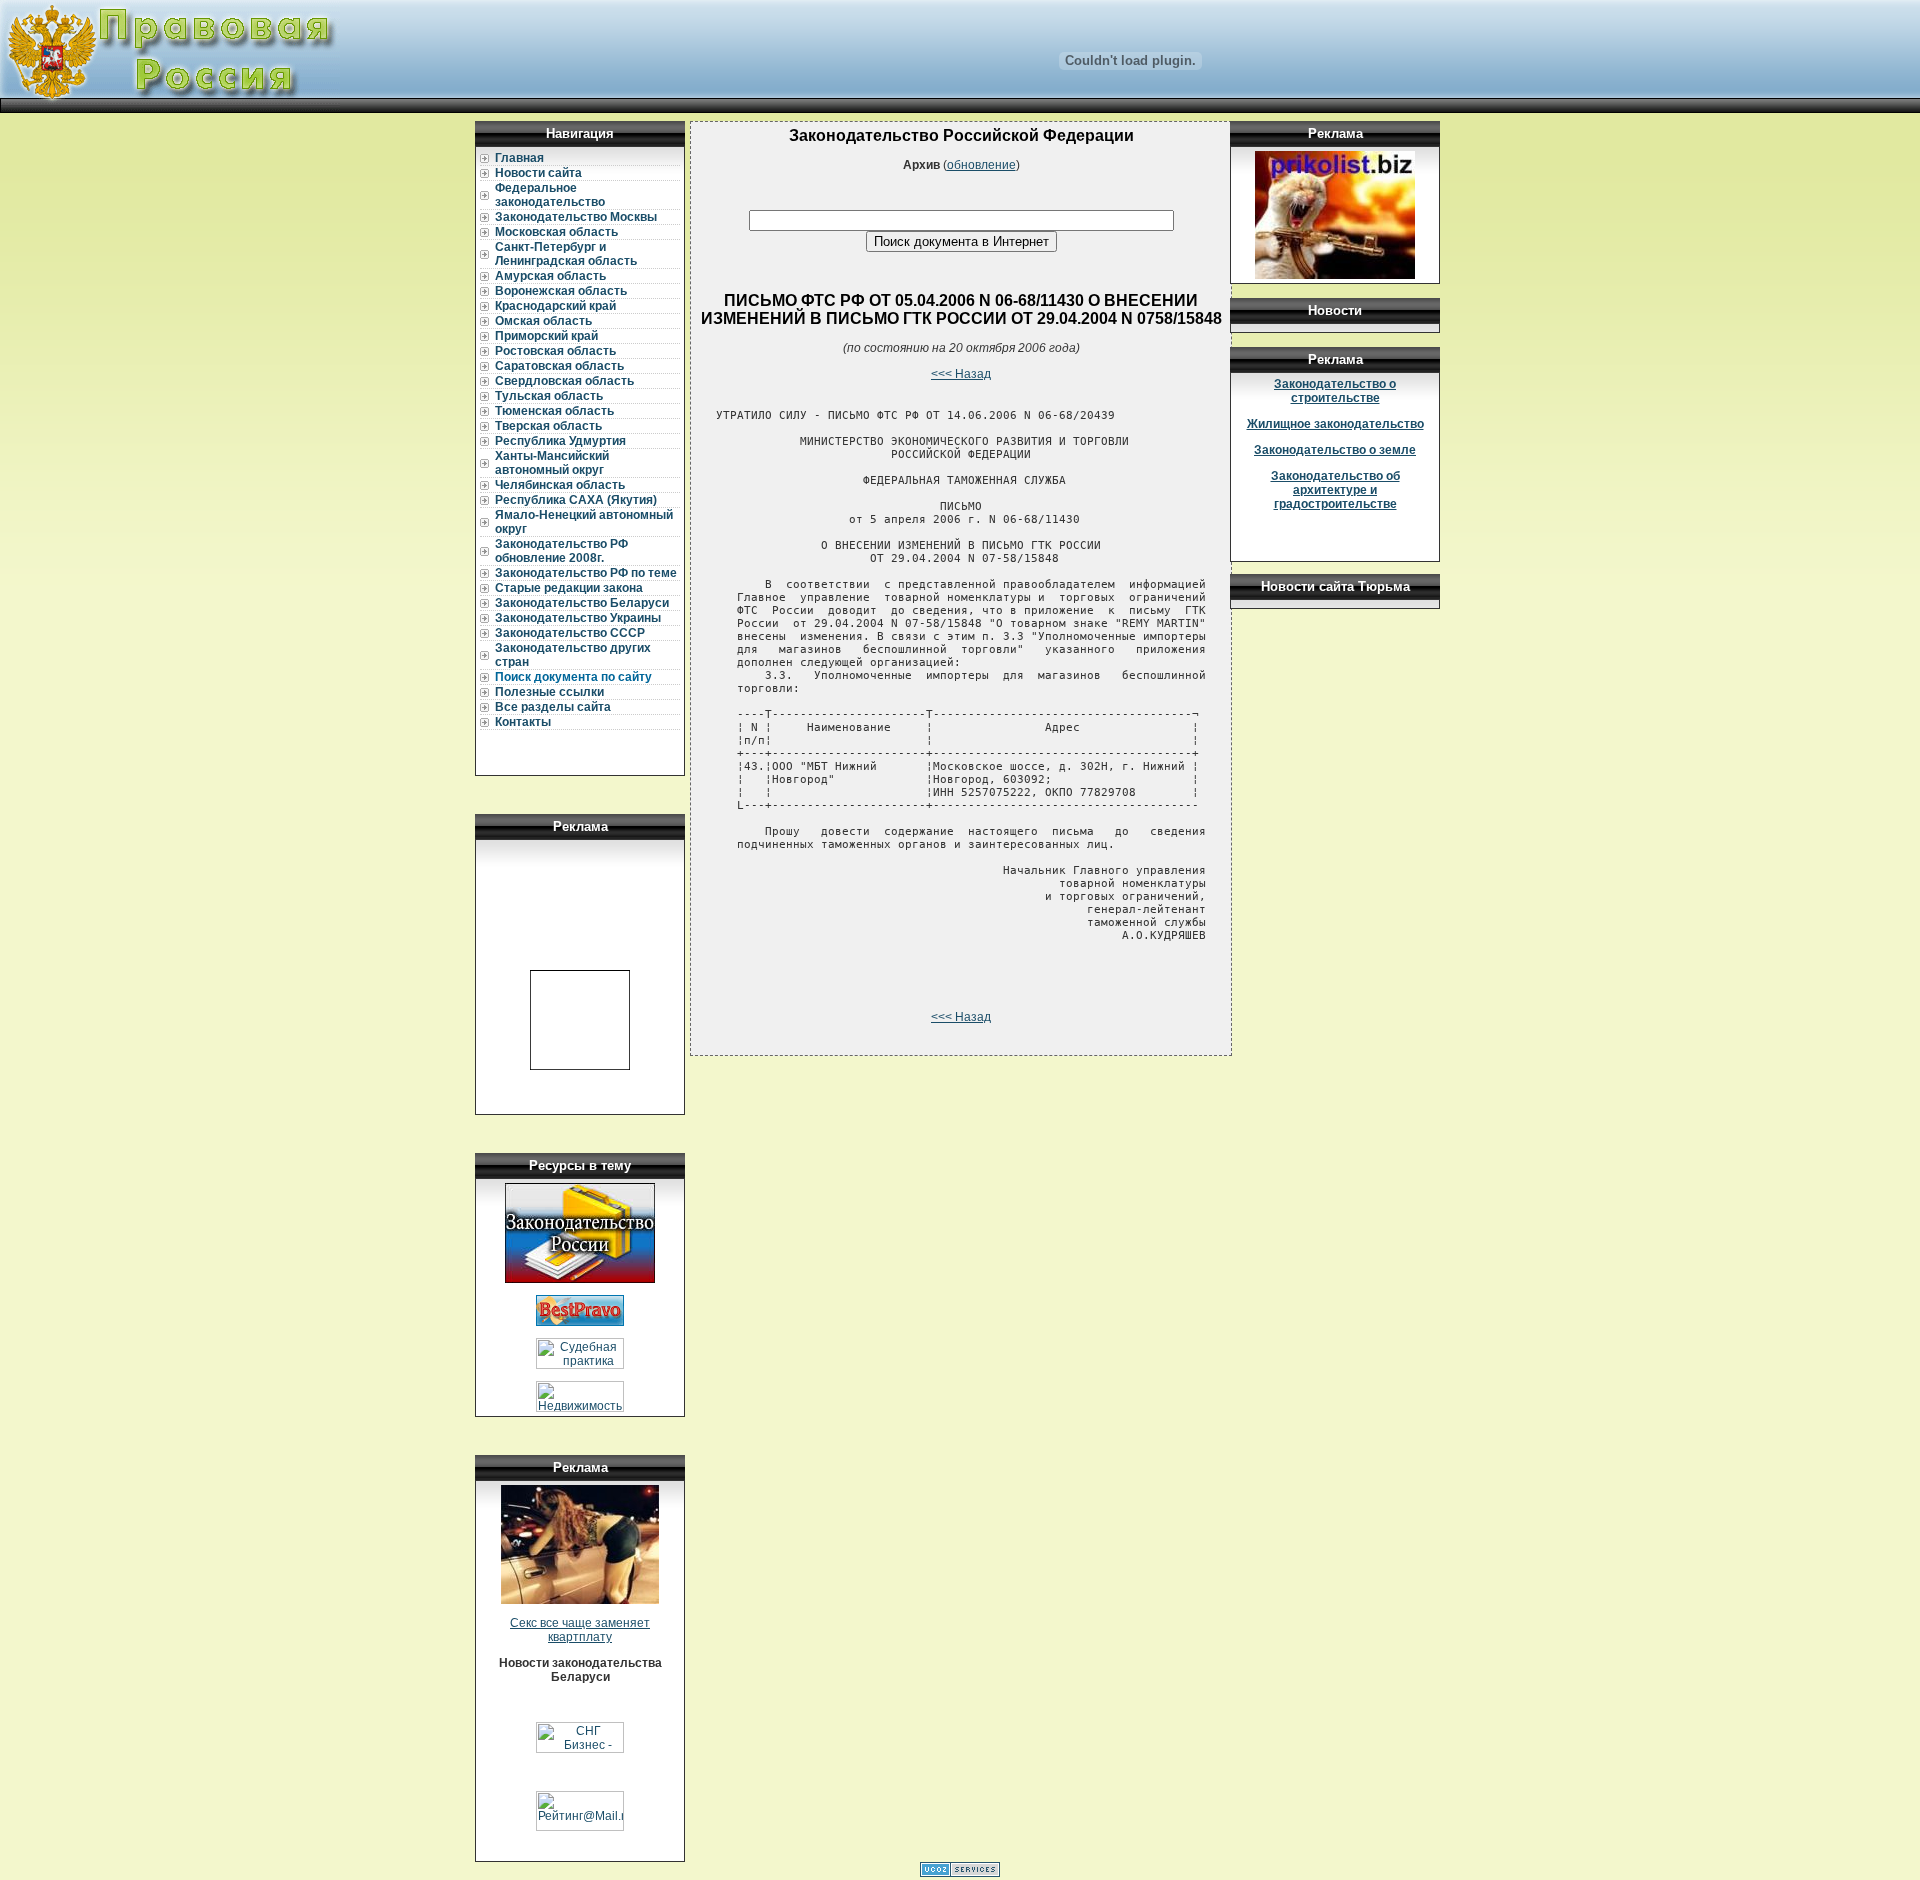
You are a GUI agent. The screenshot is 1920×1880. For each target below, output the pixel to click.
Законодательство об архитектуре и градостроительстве (1335, 490)
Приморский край (546, 336)
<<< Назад (961, 374)
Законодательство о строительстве (1335, 391)
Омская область (543, 321)
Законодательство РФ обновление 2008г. (561, 551)
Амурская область (550, 276)
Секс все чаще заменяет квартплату (580, 1630)
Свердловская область (564, 381)
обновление (981, 165)
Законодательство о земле (1335, 450)
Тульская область (549, 396)
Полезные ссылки (549, 692)
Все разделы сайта (553, 707)
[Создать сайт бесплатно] (960, 1873)
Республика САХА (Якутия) (576, 500)
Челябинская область (560, 485)
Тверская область (548, 426)
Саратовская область (559, 366)
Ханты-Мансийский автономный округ (552, 463)
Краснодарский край (555, 306)
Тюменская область (554, 411)
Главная (519, 158)
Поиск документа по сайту (573, 677)
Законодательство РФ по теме (586, 573)
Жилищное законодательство (1335, 424)
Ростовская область (555, 351)
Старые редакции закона (569, 588)
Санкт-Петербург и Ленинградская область (566, 254)
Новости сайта (538, 173)
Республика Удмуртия (560, 441)
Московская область (556, 232)
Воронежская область (561, 291)
